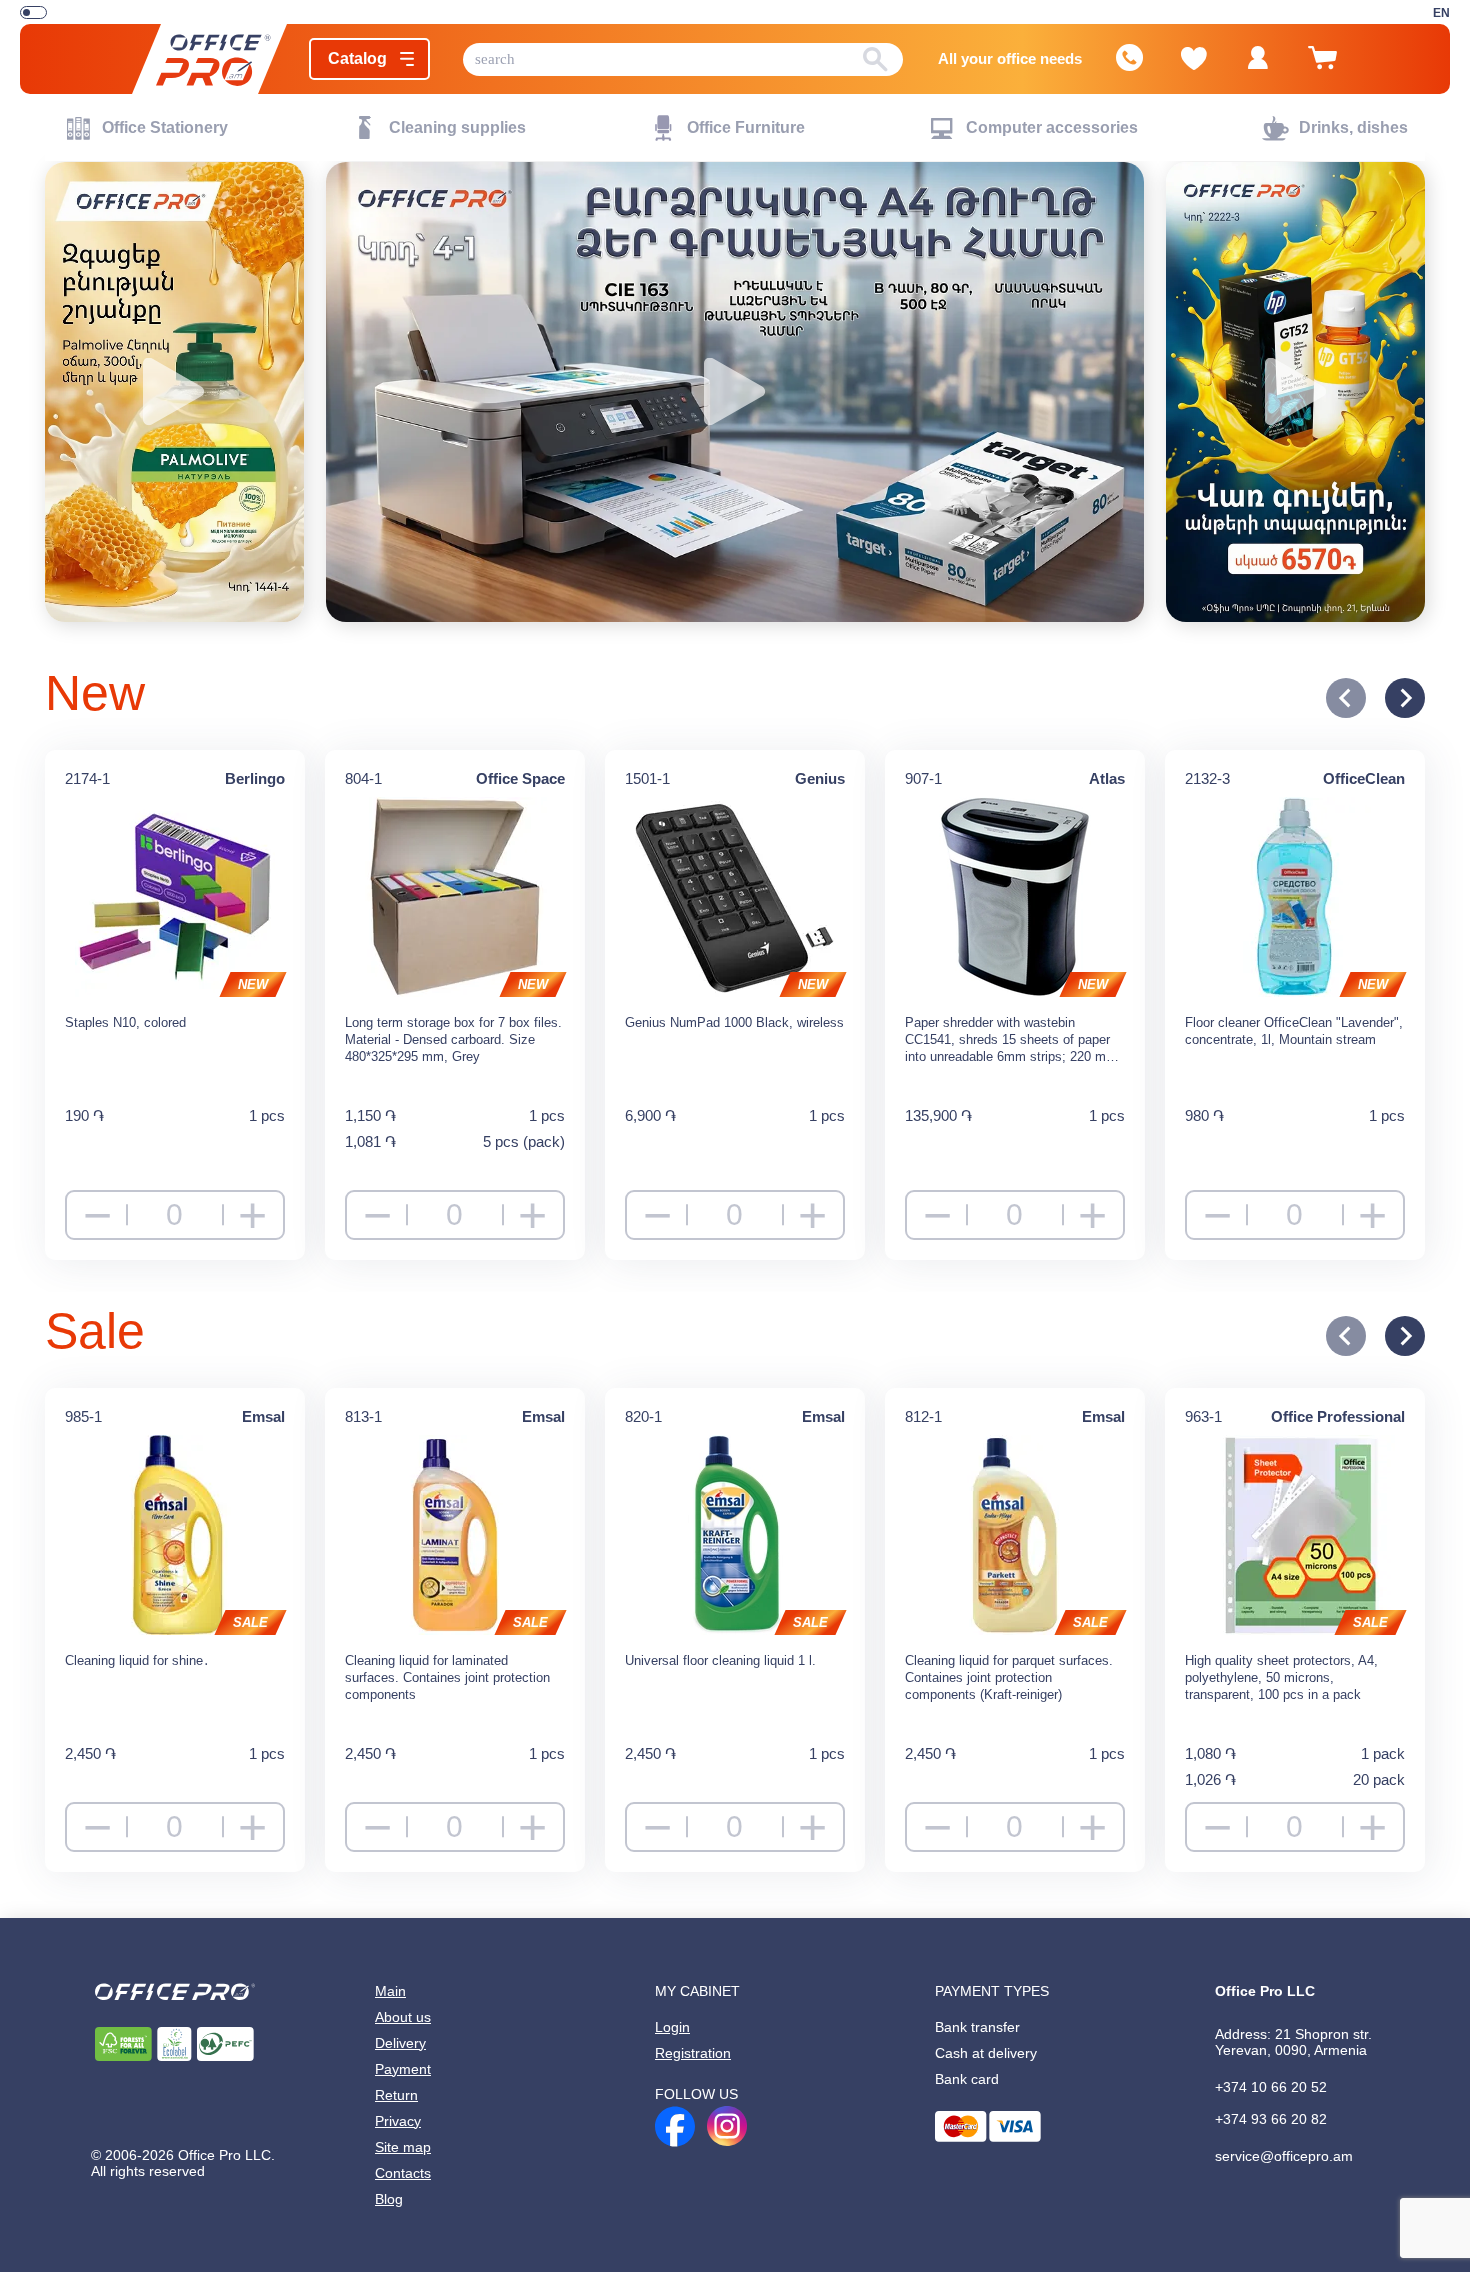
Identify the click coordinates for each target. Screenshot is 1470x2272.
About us (406, 2024)
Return (399, 2108)
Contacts (406, 2192)
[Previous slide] (1346, 698)
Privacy (401, 2136)
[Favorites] (1203, 59)
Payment (407, 2080)
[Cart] (1331, 67)
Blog (392, 2220)
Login (675, 2034)
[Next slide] (1405, 698)
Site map (406, 2164)
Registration (698, 2062)
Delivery (404, 2052)
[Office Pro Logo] (200, 60)
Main (392, 1996)
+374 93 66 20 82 (1273, 2132)
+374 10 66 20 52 (1271, 2098)
